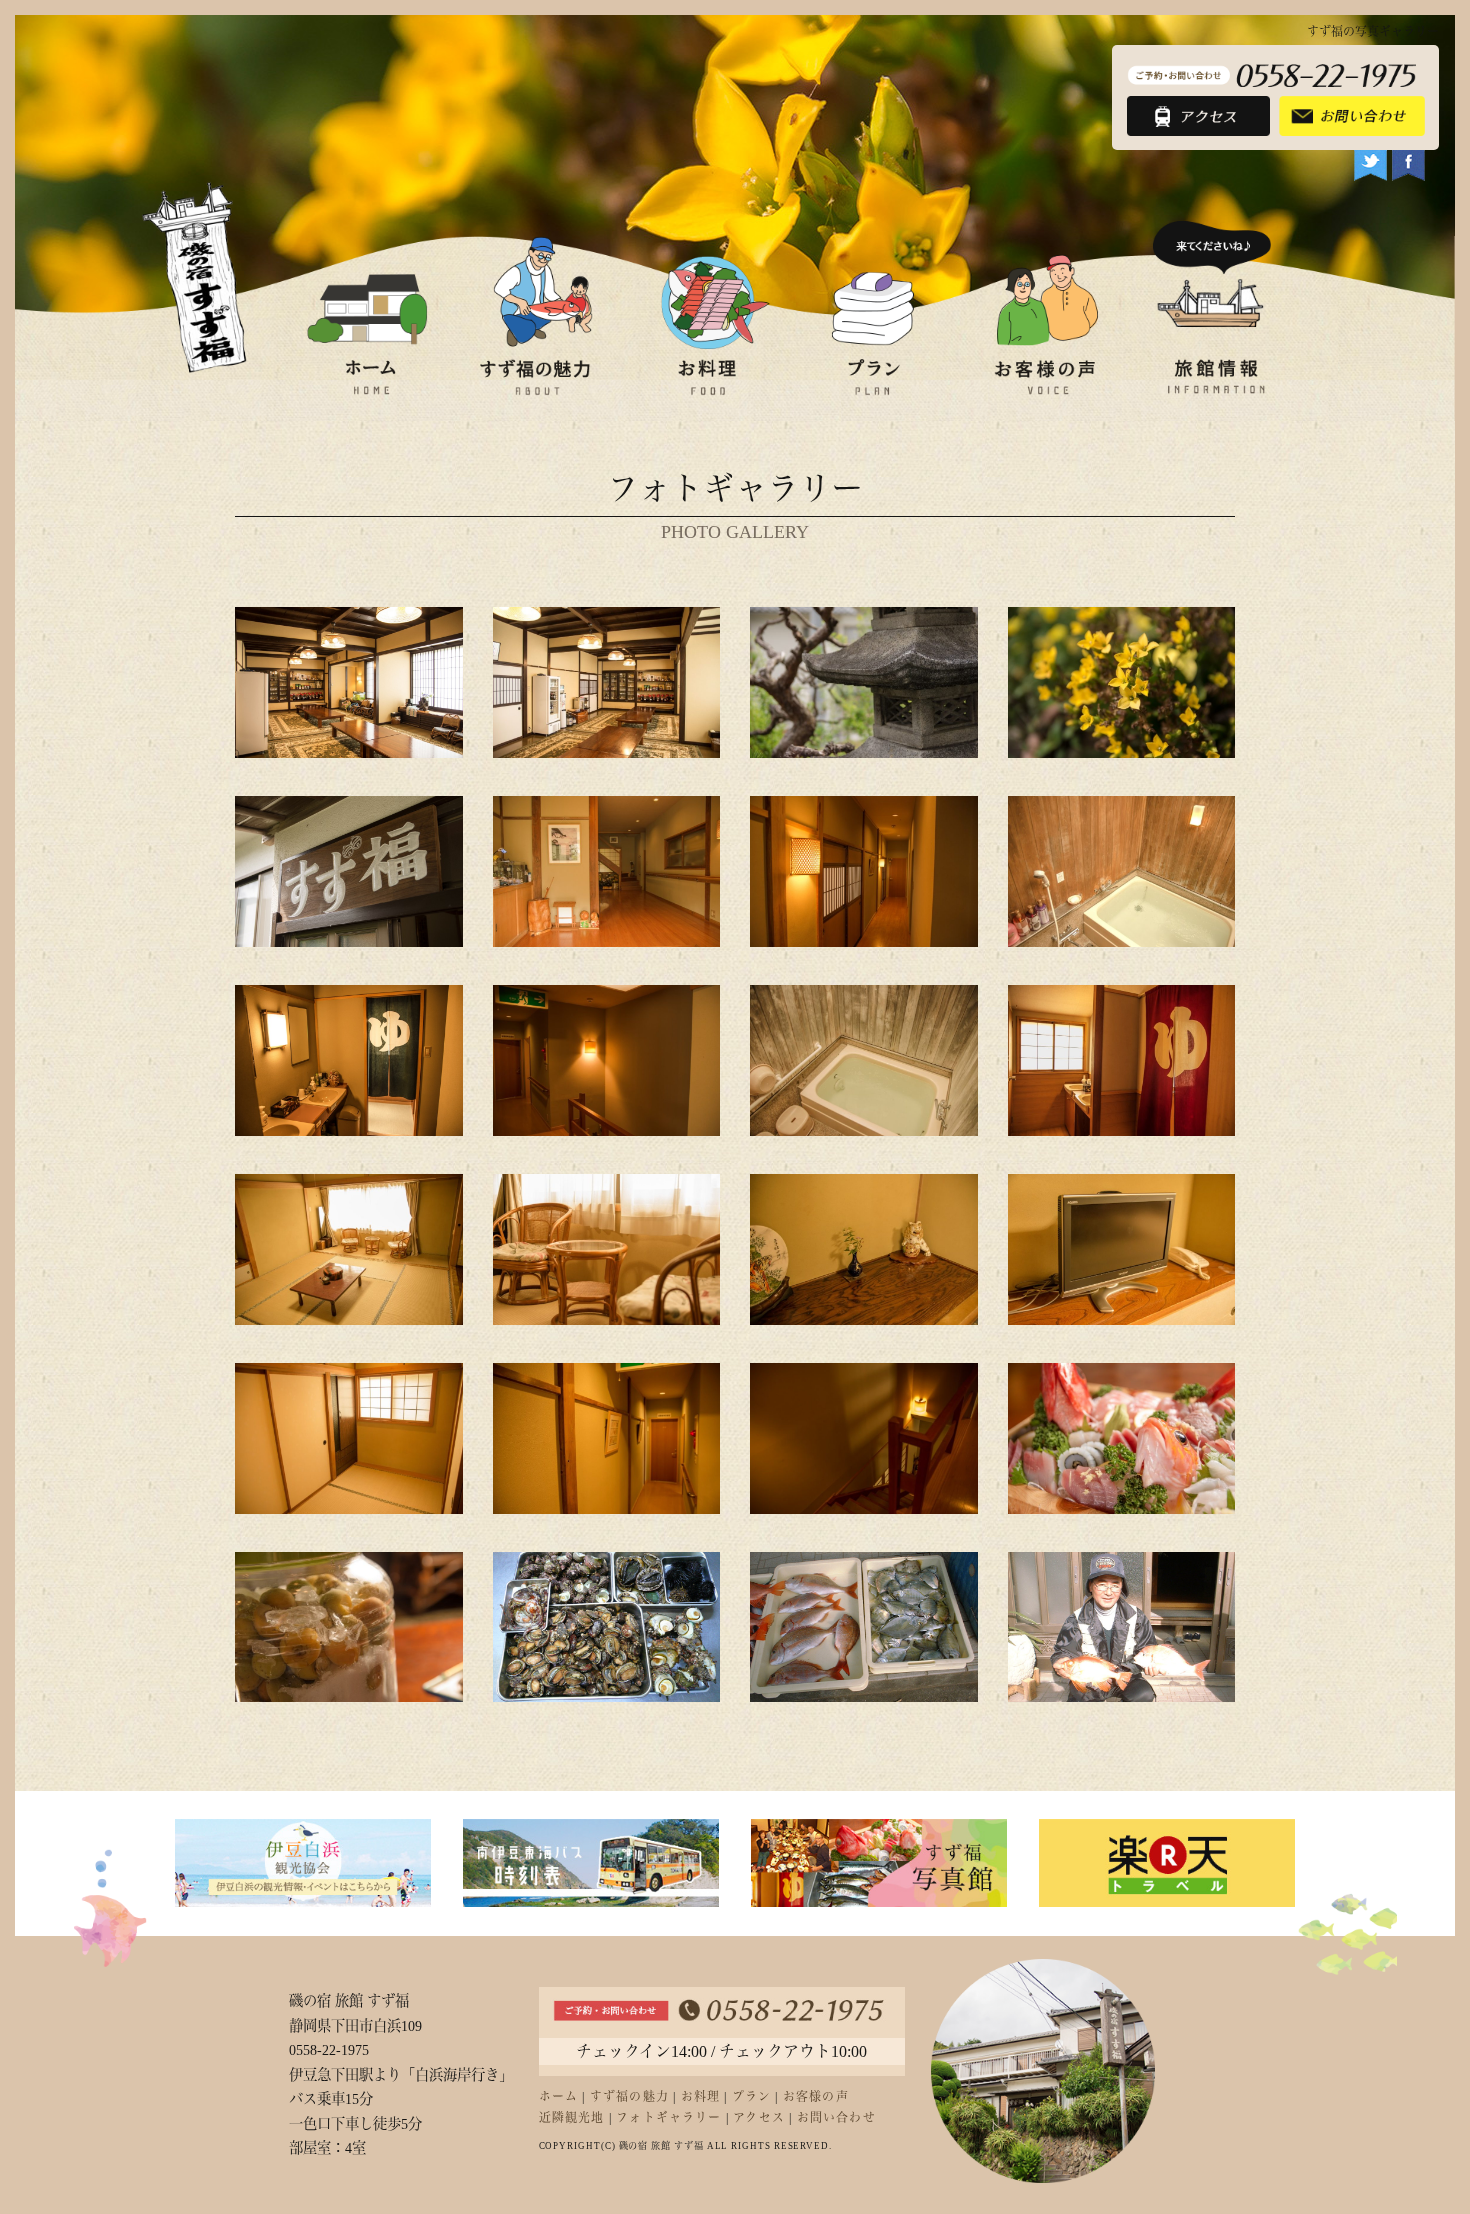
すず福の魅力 (629, 2097)
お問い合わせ (836, 2118)
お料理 (701, 2097)
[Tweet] (1370, 166)
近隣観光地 (572, 2118)
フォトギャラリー (669, 2118)
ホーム (559, 2097)
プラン (752, 2097)
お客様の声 (816, 2097)
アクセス (759, 2118)
